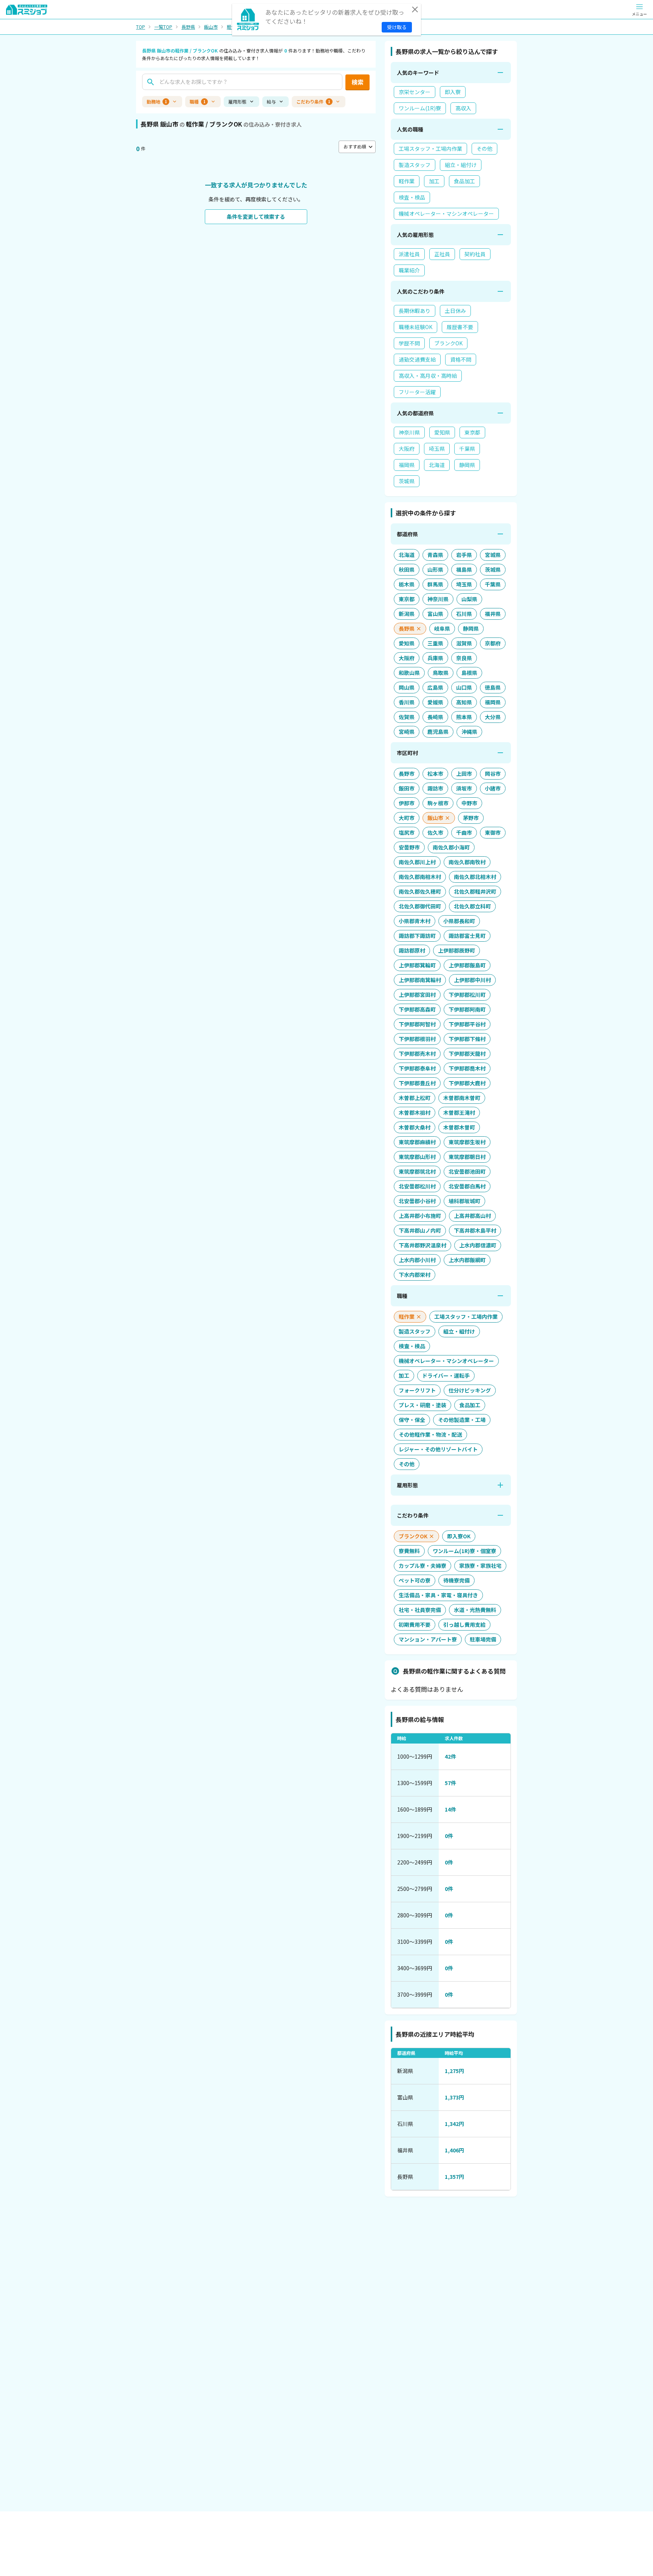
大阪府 (407, 449)
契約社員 (475, 254)
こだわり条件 (313, 101)
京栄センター (415, 92)
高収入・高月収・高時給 (428, 376)
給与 (271, 101)
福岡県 (407, 465)
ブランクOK (448, 343)
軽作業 (407, 181)
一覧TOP (163, 27)
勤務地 (157, 101)
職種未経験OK (415, 327)
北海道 (437, 465)
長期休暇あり (415, 311)
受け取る (397, 27)
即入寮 (453, 92)
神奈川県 (409, 432)
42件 (450, 1756)
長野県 (188, 27)
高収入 (463, 108)
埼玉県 (437, 449)
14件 (450, 1809)
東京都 (472, 432)
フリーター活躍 (417, 392)
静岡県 (467, 465)
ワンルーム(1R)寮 (420, 108)
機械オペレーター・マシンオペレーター (446, 214)
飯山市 (211, 27)
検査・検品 (412, 197)
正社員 (442, 254)
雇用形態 (237, 101)
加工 (434, 181)
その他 (484, 149)
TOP (141, 27)
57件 (450, 1783)
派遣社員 (409, 254)
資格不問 (461, 359)
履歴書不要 (460, 327)
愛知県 (442, 432)
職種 (198, 101)
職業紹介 (409, 270)
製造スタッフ (415, 165)
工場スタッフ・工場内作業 (430, 149)
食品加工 (464, 181)
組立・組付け (461, 165)
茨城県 (407, 481)
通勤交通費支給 (417, 359)
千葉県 (467, 449)
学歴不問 (409, 343)
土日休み (455, 311)
